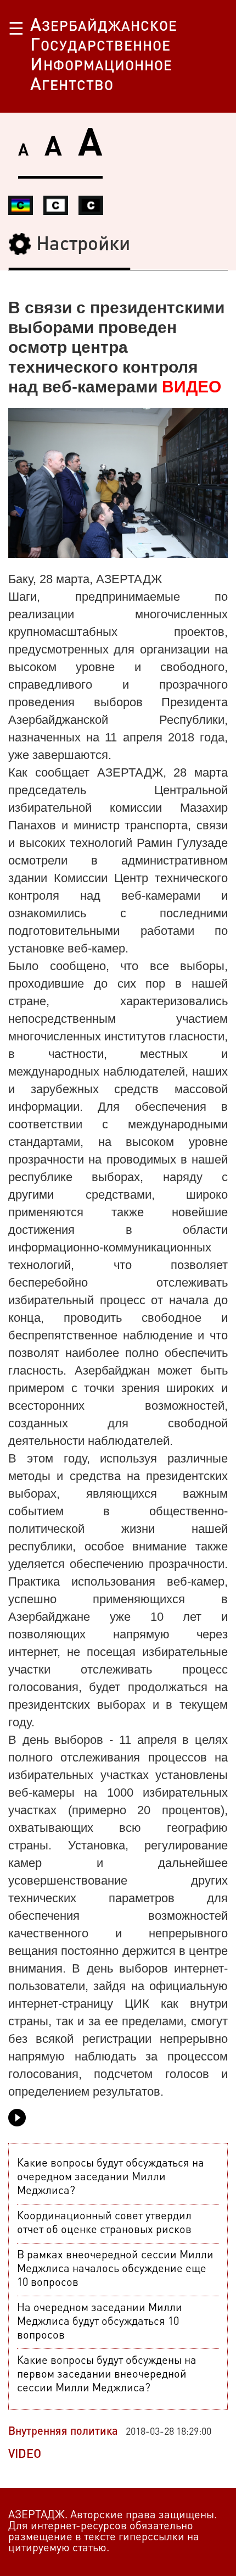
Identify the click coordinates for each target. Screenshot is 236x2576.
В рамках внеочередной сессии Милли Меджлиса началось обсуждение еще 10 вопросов (115, 2269)
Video (25, 2455)
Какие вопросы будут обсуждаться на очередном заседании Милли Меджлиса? (111, 2178)
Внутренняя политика (63, 2432)
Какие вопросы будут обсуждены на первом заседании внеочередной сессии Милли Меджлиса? (107, 2375)
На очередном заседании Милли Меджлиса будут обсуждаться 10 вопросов (100, 2322)
